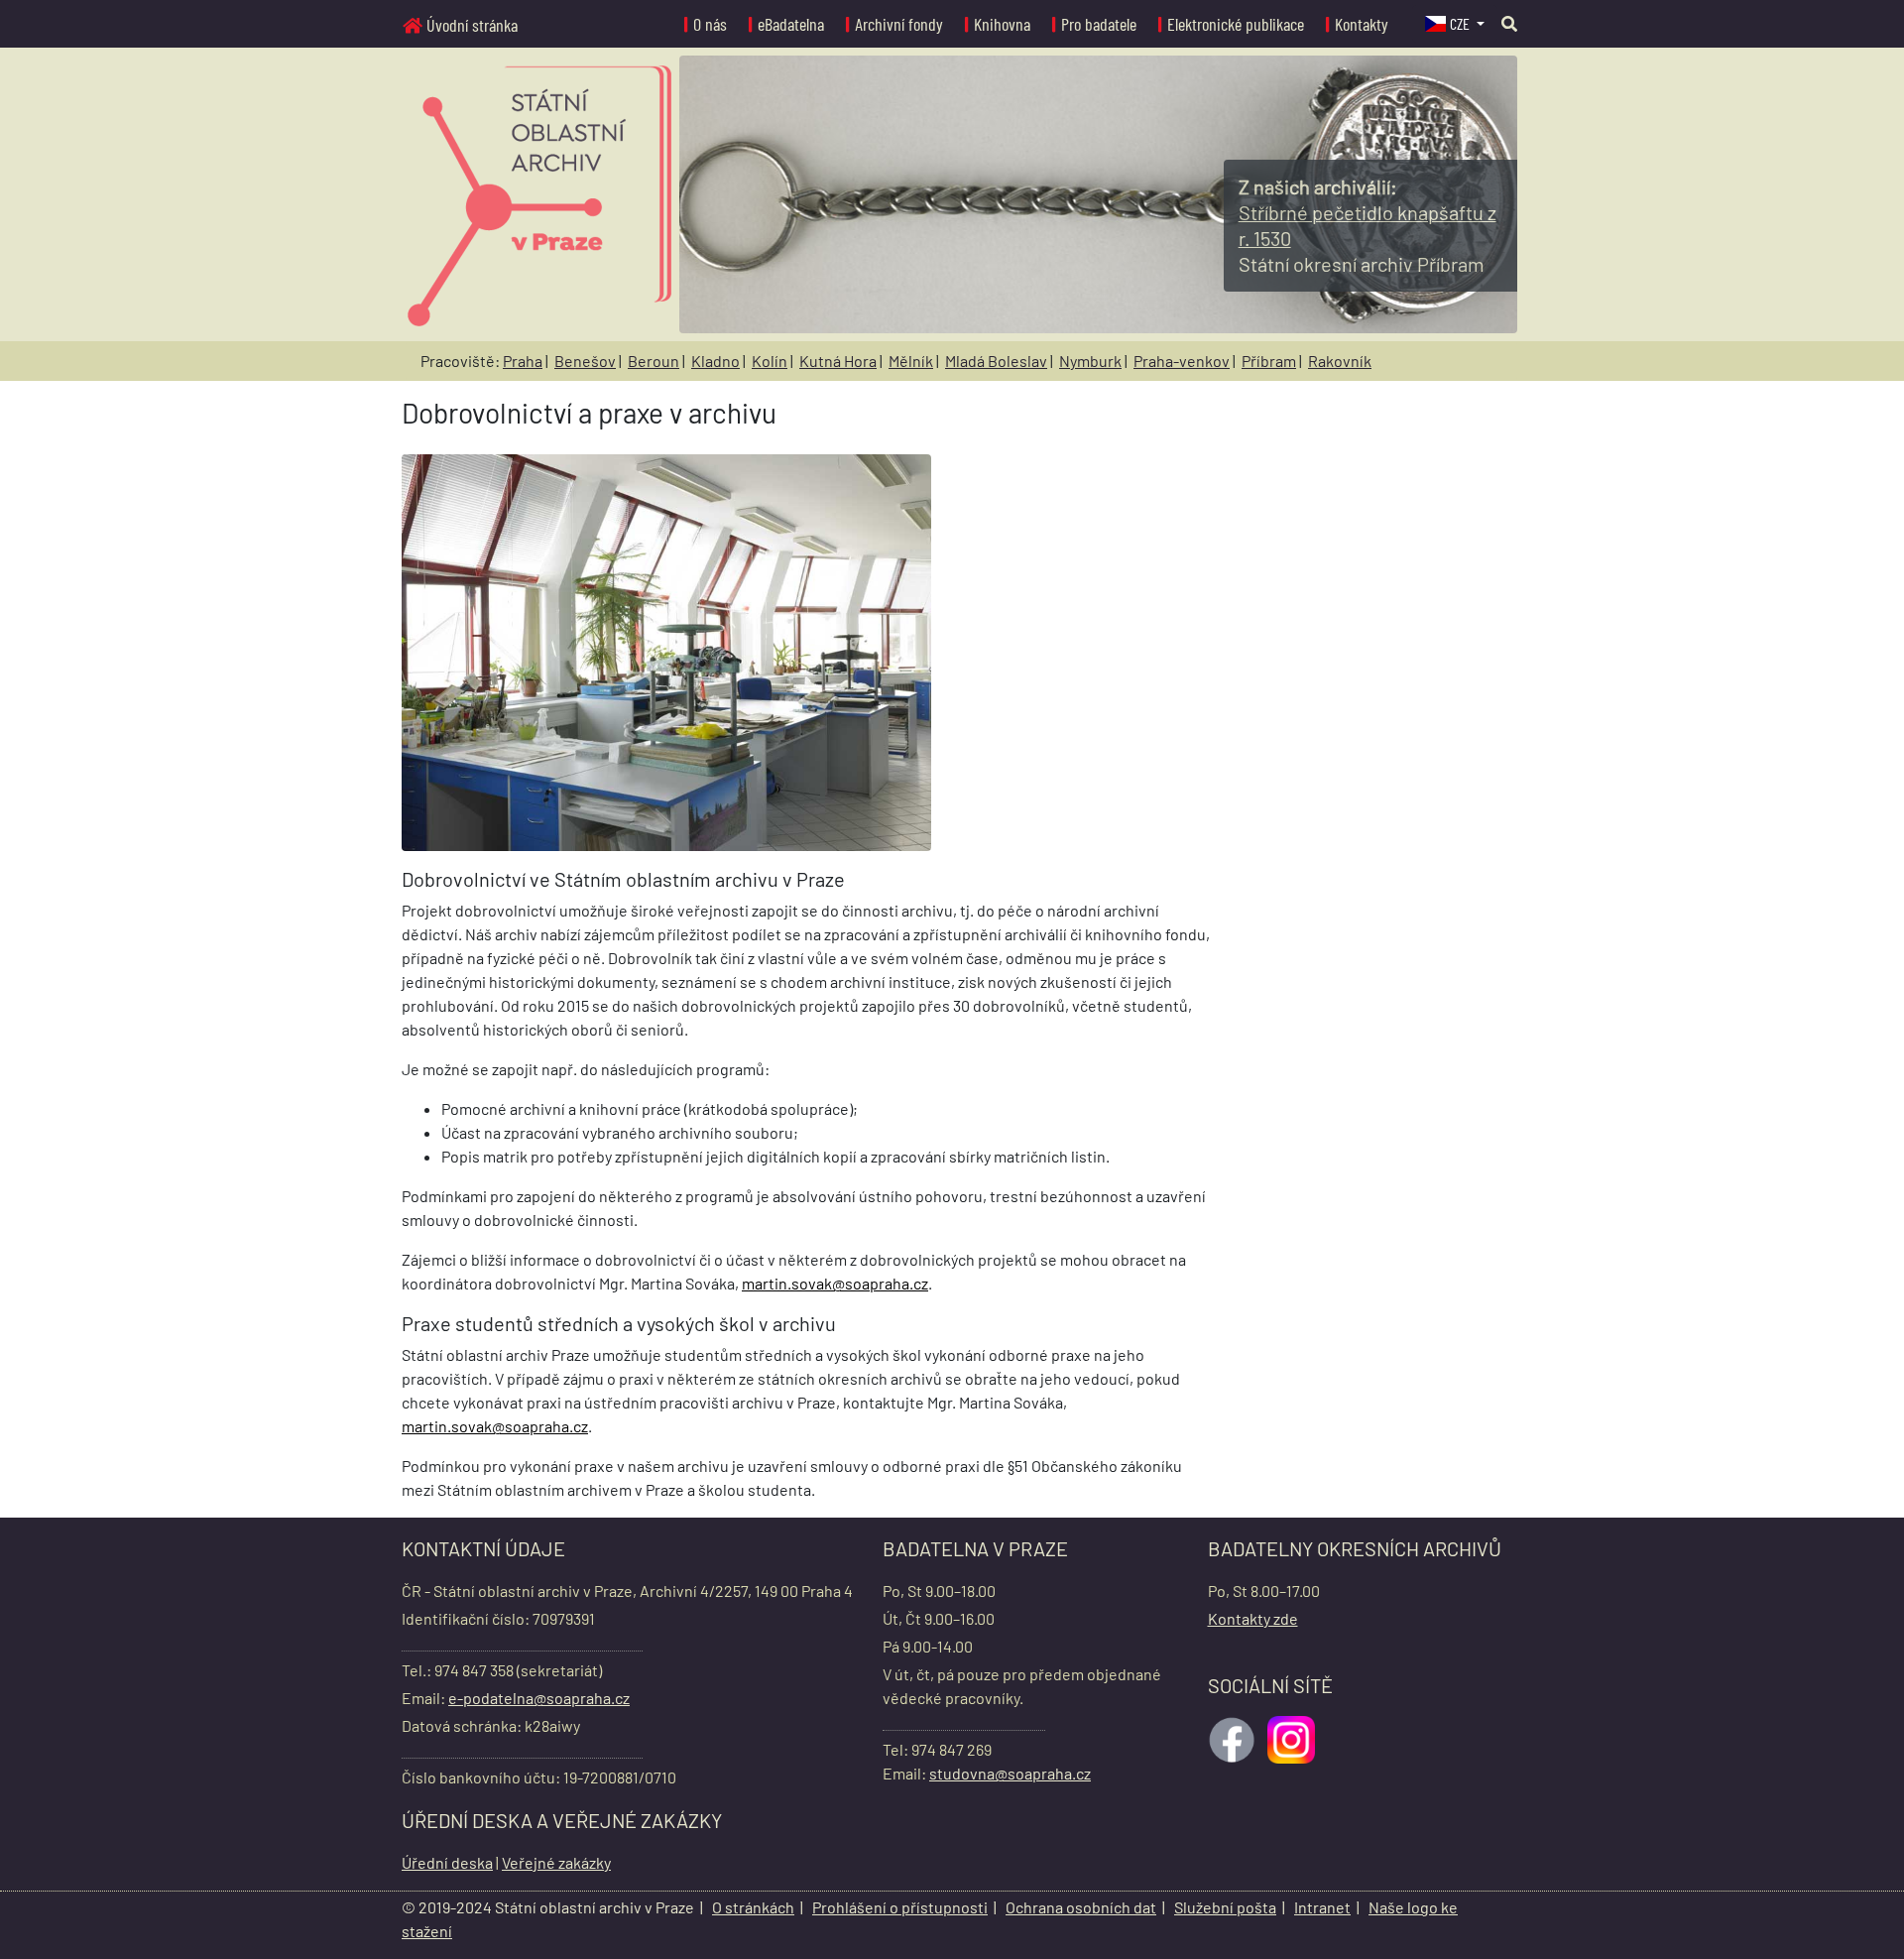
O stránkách (753, 1907)
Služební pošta (1225, 1907)
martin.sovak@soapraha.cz (835, 1283)
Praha (523, 361)
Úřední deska (447, 1862)
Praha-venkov (1182, 361)
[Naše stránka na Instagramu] (1293, 1737)
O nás (710, 24)
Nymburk (1090, 361)
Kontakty (1362, 24)
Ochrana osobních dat (1081, 1907)
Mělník (911, 361)
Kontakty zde (1253, 1618)
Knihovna (1002, 24)
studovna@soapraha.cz (1010, 1773)
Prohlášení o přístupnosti (900, 1907)
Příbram (1269, 361)
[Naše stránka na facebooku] (1234, 1737)
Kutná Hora (838, 361)
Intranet (1322, 1907)
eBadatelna (791, 24)
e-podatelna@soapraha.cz (539, 1698)
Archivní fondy (899, 24)
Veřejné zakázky (556, 1862)
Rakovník (1340, 361)
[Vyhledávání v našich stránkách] (1509, 23)
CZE (1461, 23)
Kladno (715, 361)
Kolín (770, 361)
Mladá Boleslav (996, 361)
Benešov (585, 361)
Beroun (654, 361)
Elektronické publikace (1236, 24)
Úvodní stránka (472, 25)
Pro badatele (1099, 24)
